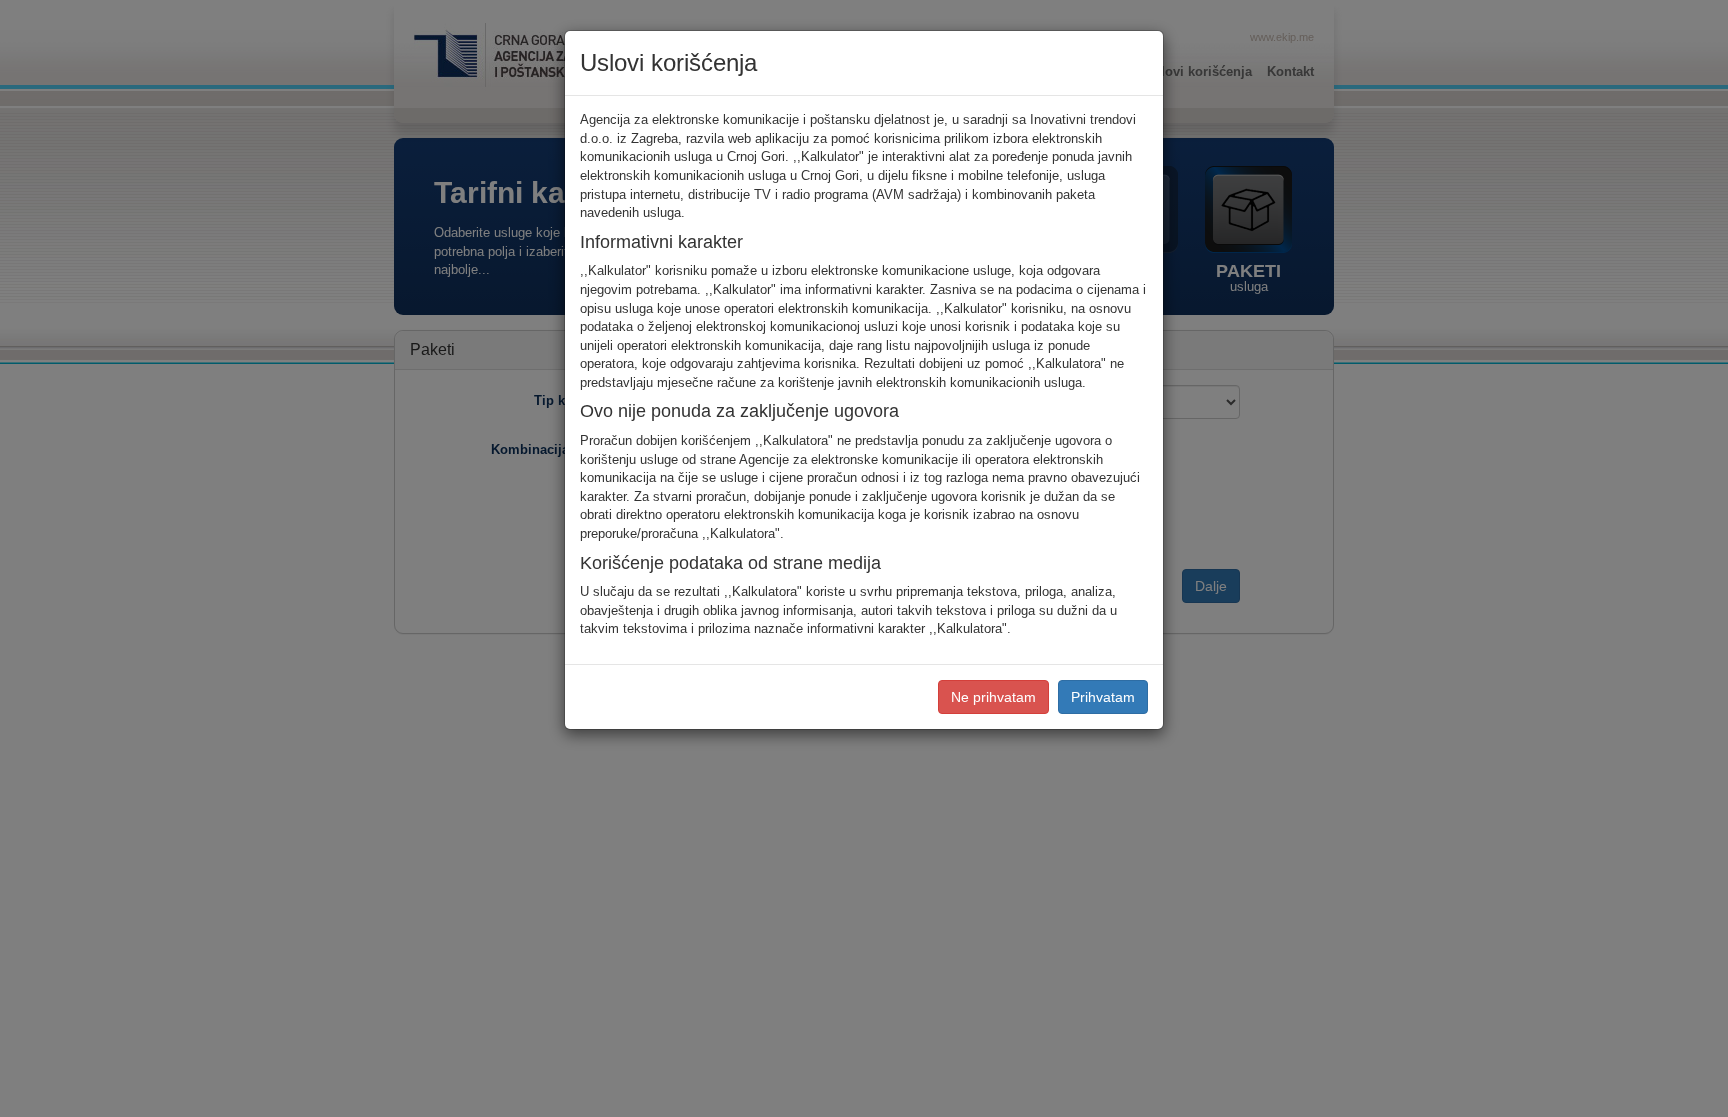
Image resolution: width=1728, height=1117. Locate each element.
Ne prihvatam (993, 697)
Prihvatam (1103, 697)
